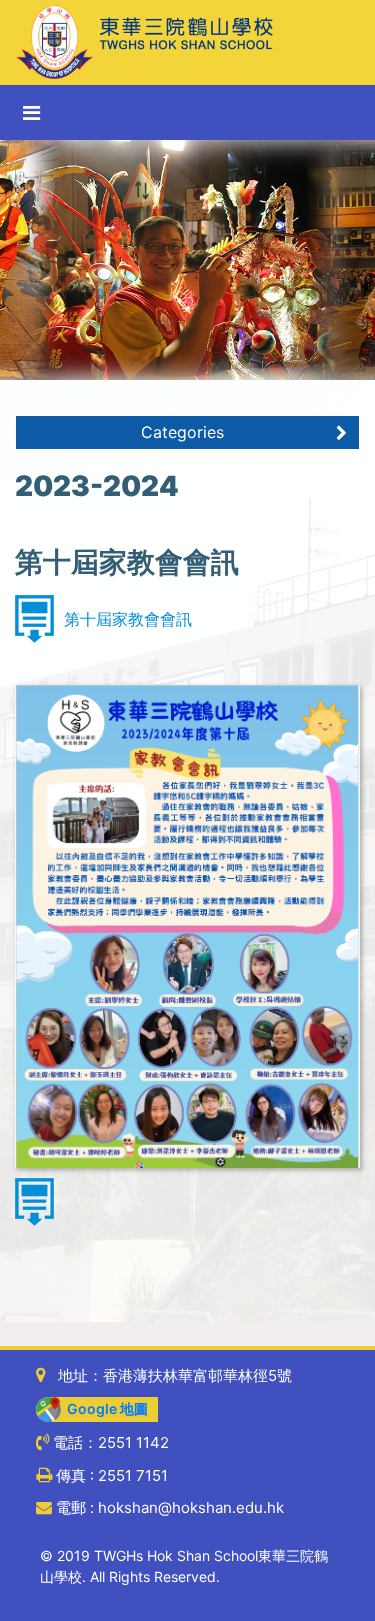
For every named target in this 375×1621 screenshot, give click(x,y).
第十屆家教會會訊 (128, 619)
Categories (182, 432)
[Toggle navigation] (31, 113)
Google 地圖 (104, 1408)
